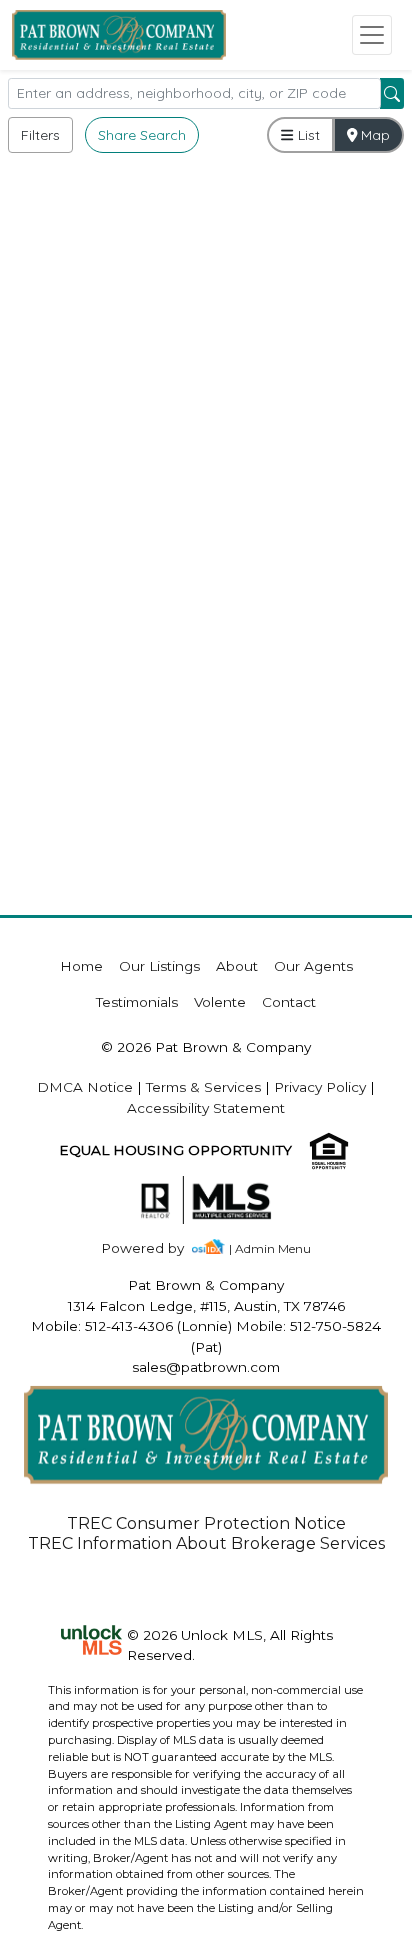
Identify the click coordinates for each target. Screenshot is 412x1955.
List (307, 135)
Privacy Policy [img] (320, 1087)
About (237, 966)
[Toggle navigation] (372, 35)
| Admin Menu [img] (270, 1248)
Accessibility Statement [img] (206, 1108)
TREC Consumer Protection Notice (206, 1523)
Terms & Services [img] (203, 1087)
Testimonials (137, 1002)
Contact (289, 1002)
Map (373, 135)
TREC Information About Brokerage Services (206, 1543)
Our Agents (313, 966)
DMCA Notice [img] (85, 1087)
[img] (154, 1248)
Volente (220, 1002)
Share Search (142, 135)
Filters (40, 135)
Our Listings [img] (159, 966)
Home (81, 966)
